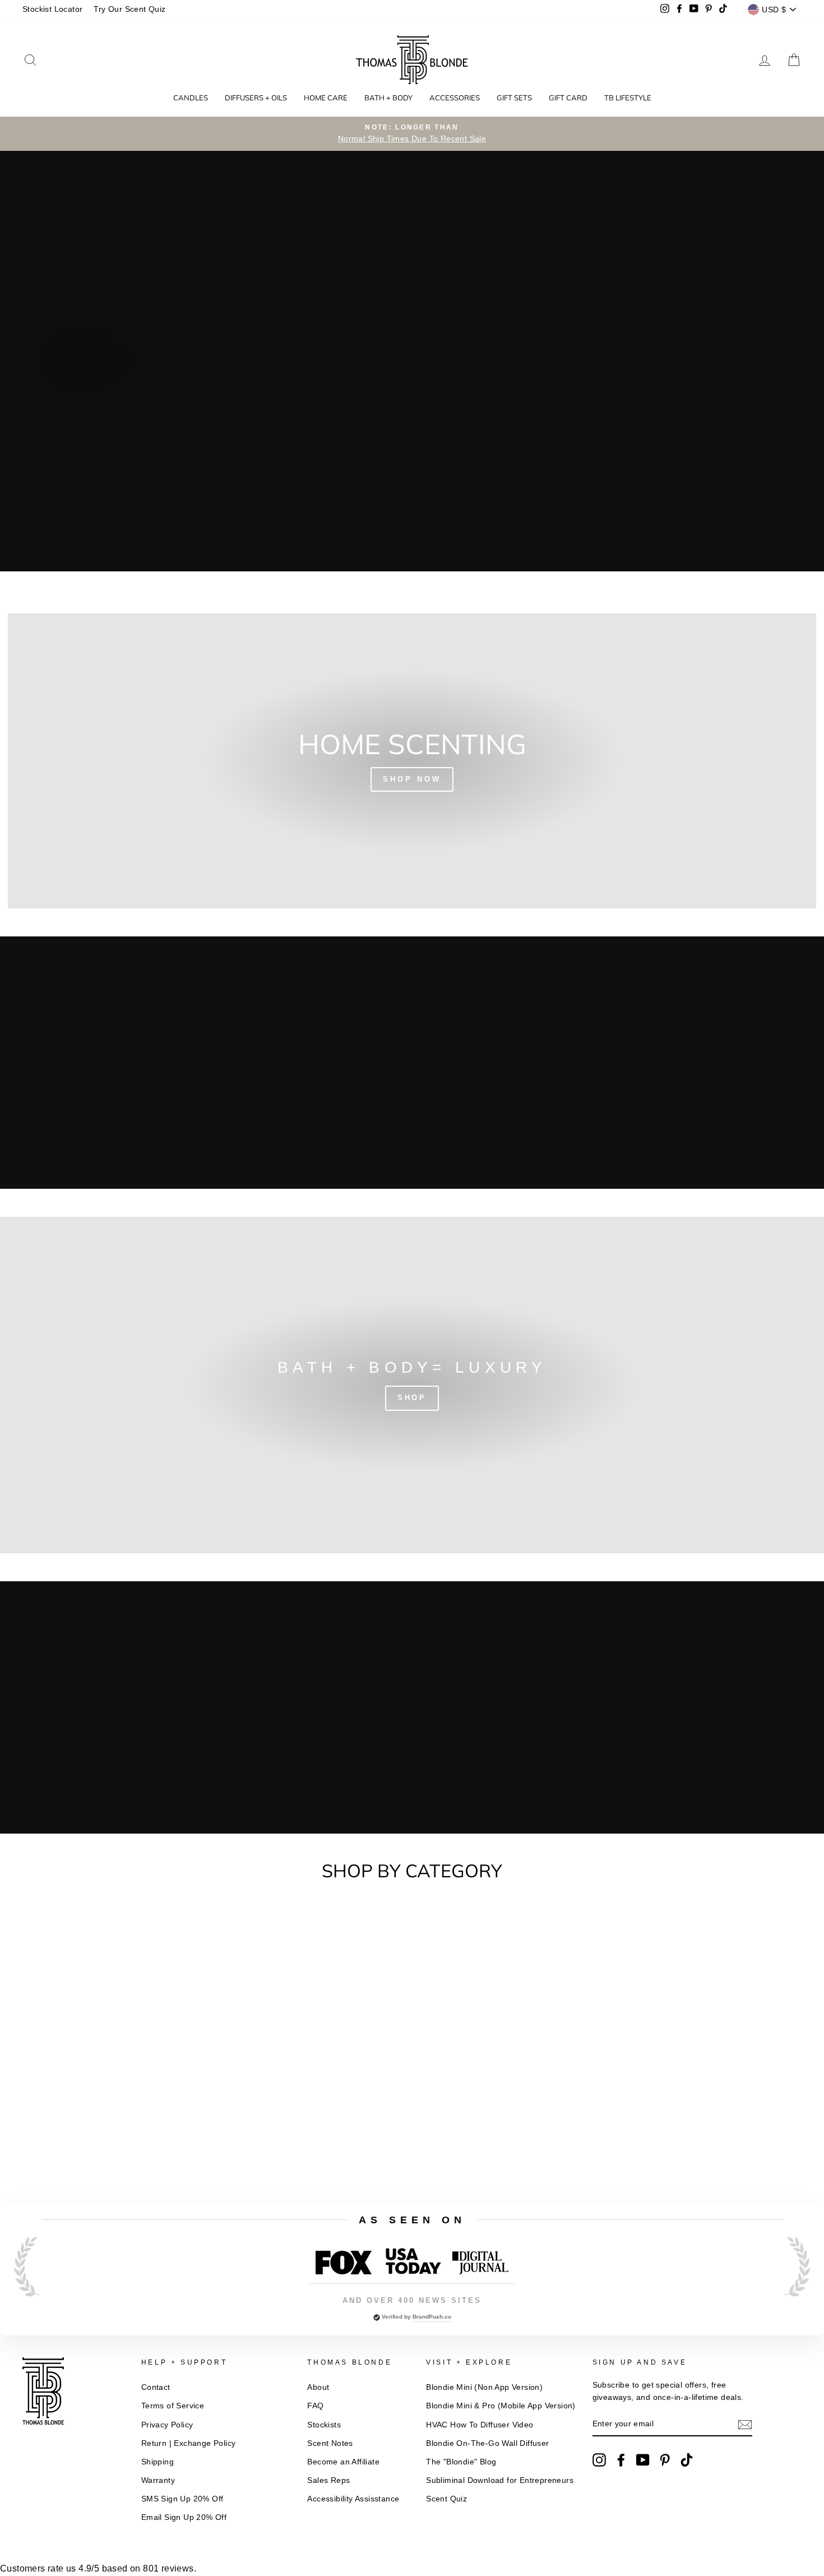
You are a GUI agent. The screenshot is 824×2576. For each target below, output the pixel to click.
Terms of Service (173, 2406)
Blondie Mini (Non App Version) (484, 2387)
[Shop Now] (412, 761)
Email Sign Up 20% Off (184, 2517)
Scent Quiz (446, 2499)
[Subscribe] (745, 2425)
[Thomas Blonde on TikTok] (687, 2460)
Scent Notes (330, 2443)
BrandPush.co (432, 2317)
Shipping (158, 2462)
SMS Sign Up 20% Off (182, 2499)
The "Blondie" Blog (461, 2462)
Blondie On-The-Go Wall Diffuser (487, 2443)
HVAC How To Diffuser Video (480, 2425)
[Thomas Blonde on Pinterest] (665, 2460)
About (318, 2387)
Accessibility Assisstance (353, 2499)
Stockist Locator (52, 9)
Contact (156, 2387)
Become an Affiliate (343, 2462)
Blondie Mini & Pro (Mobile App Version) (501, 2406)
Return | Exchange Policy (189, 2443)
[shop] (412, 1385)
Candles (191, 98)
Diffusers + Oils (256, 98)
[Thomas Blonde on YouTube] (643, 2460)
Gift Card (568, 98)
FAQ (315, 2406)
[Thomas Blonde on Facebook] (621, 2460)
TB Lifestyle (628, 98)
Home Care (326, 98)
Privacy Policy (167, 2425)
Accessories (455, 98)
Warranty (158, 2480)
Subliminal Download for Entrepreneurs (500, 2480)
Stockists (324, 2425)
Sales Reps (328, 2480)
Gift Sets (514, 98)
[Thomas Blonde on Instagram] (599, 2460)
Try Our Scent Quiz (129, 9)
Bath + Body (388, 98)
